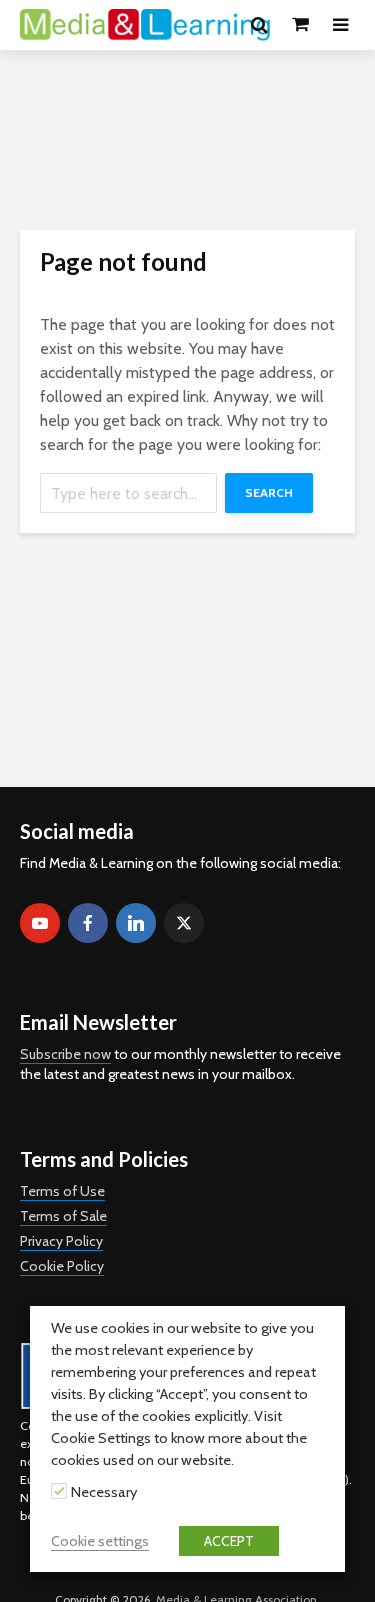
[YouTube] (40, 923)
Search (269, 492)
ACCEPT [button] (229, 1541)
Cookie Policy (62, 1266)
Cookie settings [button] (100, 1541)
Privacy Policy (61, 1241)
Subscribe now (65, 1054)
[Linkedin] (136, 923)
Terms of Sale (63, 1216)
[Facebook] (88, 923)
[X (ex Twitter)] (184, 923)
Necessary (104, 1492)
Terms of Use (62, 1191)
